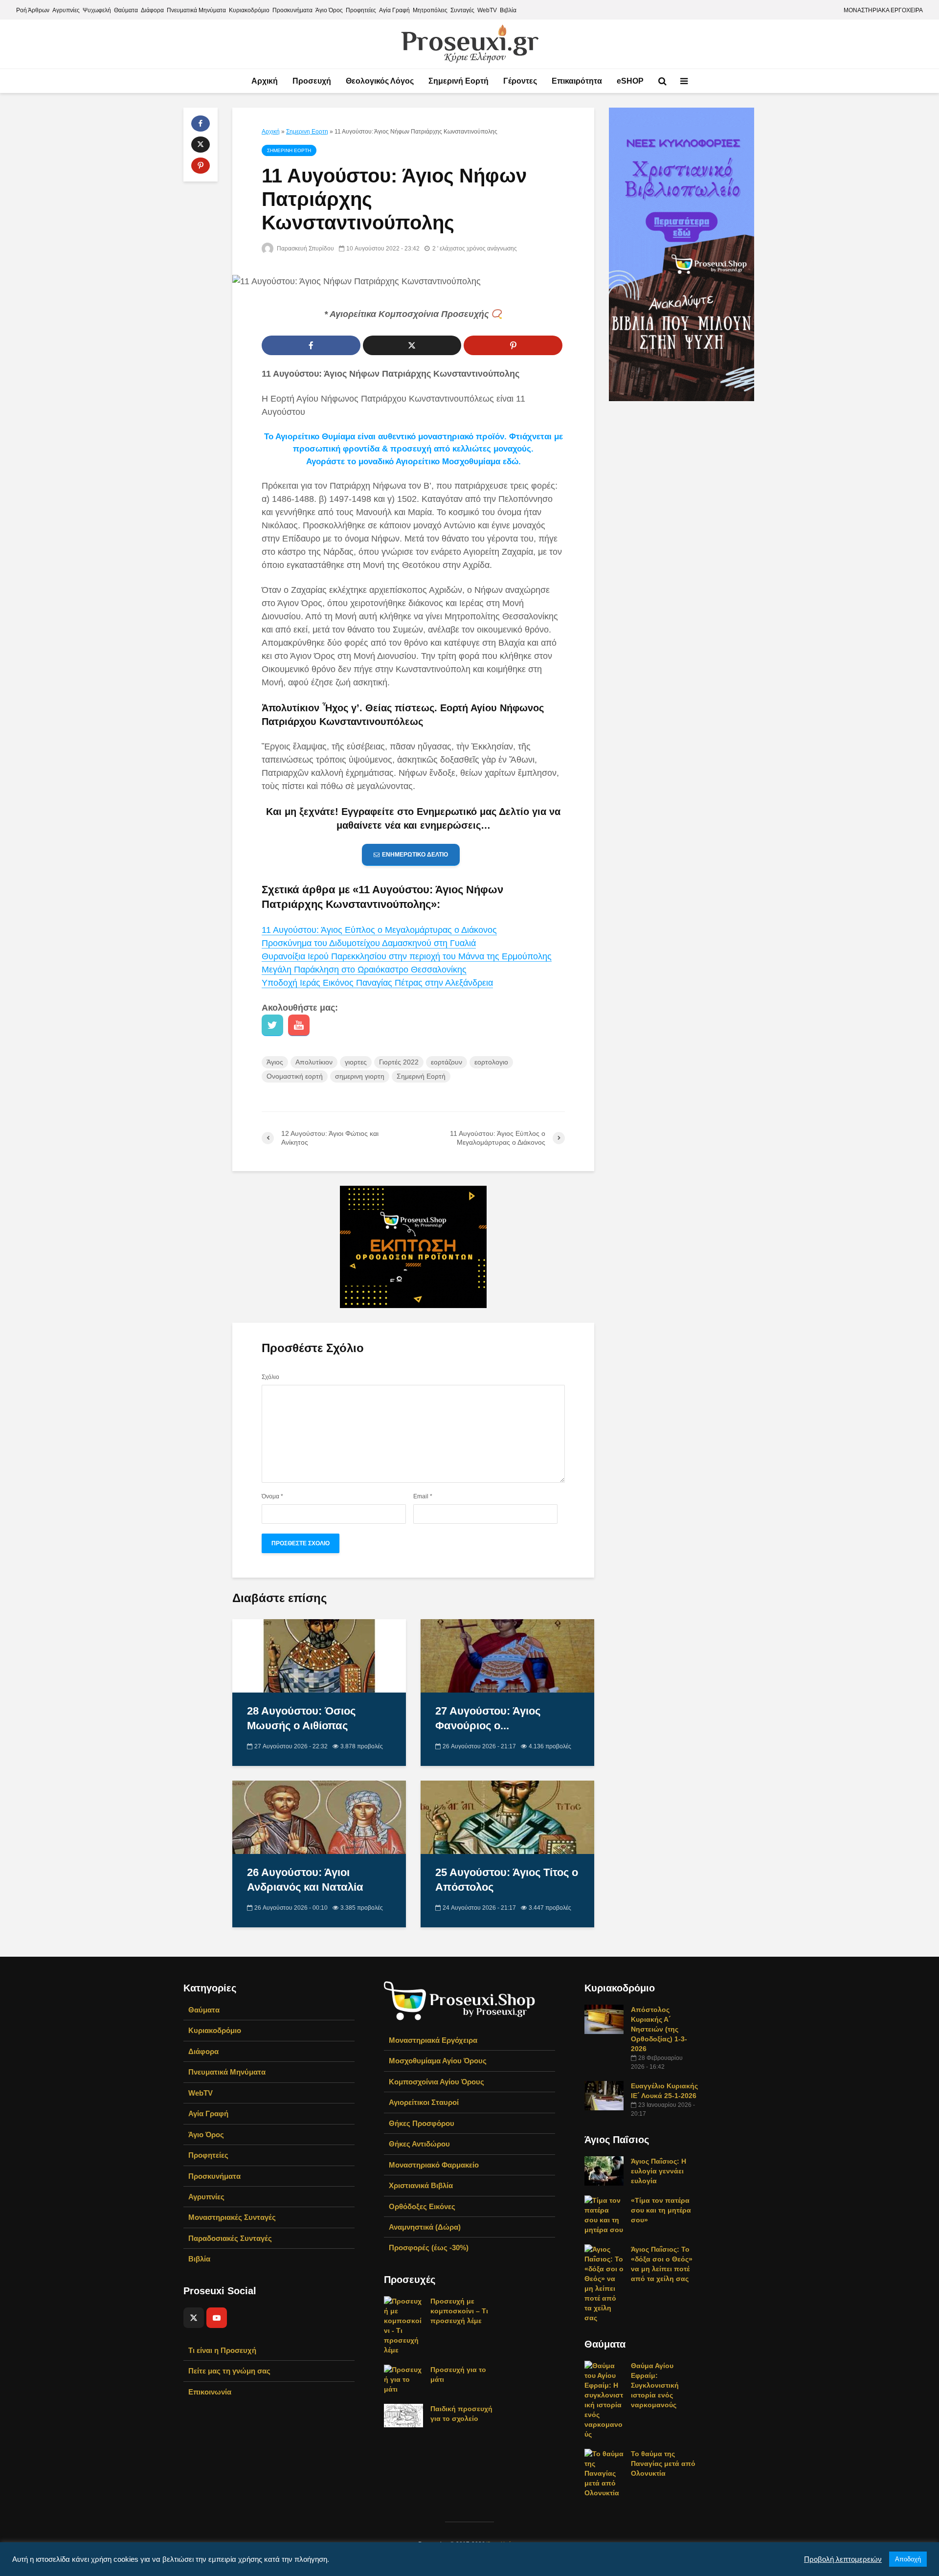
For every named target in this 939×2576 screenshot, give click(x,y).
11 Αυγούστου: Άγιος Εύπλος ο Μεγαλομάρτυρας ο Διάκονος (379, 930)
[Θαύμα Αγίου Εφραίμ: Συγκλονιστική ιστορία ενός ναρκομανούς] (604, 2399)
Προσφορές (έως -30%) (429, 2248)
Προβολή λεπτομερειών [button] (843, 2559)
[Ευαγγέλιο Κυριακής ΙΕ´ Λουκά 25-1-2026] (604, 2095)
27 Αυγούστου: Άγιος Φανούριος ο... (488, 1718)
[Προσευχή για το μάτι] (403, 2379)
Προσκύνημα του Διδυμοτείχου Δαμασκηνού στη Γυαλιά (369, 943)
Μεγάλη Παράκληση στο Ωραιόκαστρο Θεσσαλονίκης (364, 970)
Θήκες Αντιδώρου (419, 2144)
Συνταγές (462, 10)
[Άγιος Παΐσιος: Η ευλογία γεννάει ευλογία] (604, 2170)
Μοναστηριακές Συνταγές (232, 2217)
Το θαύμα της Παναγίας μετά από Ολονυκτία (663, 2463)
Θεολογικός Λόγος (380, 81)
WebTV (487, 10)
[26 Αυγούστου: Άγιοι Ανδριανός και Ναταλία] (319, 1817)
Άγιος (275, 1062)
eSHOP (630, 81)
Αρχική (265, 81)
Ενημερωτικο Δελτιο (415, 855)
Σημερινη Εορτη (307, 132)
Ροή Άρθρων (33, 10)
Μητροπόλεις (430, 10)
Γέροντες (520, 81)
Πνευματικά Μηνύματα (196, 10)
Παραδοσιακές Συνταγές (230, 2238)
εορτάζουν (447, 1062)
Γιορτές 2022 (399, 1062)
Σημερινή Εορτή (458, 81)
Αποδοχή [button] (908, 2559)
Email (423, 1496)
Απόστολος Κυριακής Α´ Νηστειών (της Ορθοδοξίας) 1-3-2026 (659, 2029)
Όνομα (272, 1496)
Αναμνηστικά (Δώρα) (425, 2227)
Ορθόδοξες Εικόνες (422, 2206)
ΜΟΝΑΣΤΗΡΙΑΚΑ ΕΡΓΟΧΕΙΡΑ (883, 10)
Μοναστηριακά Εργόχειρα (433, 2040)
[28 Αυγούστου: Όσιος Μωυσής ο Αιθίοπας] (319, 1655)
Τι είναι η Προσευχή (222, 2350)
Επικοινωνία (210, 2392)
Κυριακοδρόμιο (249, 10)
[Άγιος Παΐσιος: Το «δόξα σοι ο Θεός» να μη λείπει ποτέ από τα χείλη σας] (604, 2283)
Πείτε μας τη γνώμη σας (229, 2371)
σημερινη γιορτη (360, 1076)
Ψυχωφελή (97, 10)
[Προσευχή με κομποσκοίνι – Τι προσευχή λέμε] (403, 2325)
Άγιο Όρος (329, 10)
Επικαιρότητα (577, 81)
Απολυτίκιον (314, 1062)
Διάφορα (152, 10)
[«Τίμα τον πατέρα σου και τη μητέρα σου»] (604, 2214)
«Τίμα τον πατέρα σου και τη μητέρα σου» (661, 2210)
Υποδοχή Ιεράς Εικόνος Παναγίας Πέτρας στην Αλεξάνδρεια (377, 983)
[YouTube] (217, 2318)
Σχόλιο (270, 1377)
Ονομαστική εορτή (295, 1076)
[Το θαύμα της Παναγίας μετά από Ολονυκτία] (604, 2473)
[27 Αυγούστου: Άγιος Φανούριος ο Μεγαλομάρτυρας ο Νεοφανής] (507, 1655)
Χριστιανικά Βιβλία (421, 2185)
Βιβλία (508, 10)
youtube (299, 1025)
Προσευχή (312, 81)
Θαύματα (126, 10)
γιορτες (356, 1062)
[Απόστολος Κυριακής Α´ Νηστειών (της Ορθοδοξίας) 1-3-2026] (604, 2019)
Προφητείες (361, 10)
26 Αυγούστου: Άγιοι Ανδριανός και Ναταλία (305, 1880)
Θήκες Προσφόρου (422, 2123)
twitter (272, 1025)
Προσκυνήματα (292, 10)
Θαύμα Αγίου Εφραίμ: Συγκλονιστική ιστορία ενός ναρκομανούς (655, 2385)
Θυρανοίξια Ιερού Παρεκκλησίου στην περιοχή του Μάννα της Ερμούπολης (407, 956)
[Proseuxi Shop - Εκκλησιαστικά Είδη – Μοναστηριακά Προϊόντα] (460, 2000)
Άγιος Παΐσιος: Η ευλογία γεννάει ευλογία (659, 2171)
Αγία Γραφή (394, 10)
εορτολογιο (491, 1062)
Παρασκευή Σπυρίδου (305, 249)
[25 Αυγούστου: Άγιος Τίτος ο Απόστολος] (507, 1817)
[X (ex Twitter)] (194, 2318)
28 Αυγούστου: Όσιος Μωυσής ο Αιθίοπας (301, 1718)
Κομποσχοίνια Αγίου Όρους (436, 2082)
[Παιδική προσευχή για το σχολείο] (403, 2415)
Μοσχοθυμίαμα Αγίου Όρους (438, 2061)
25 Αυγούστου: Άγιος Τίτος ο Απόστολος (507, 1880)
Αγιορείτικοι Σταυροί (424, 2102)
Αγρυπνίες (66, 10)
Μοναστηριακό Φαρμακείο (434, 2165)
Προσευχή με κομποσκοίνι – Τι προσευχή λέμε (459, 2311)
